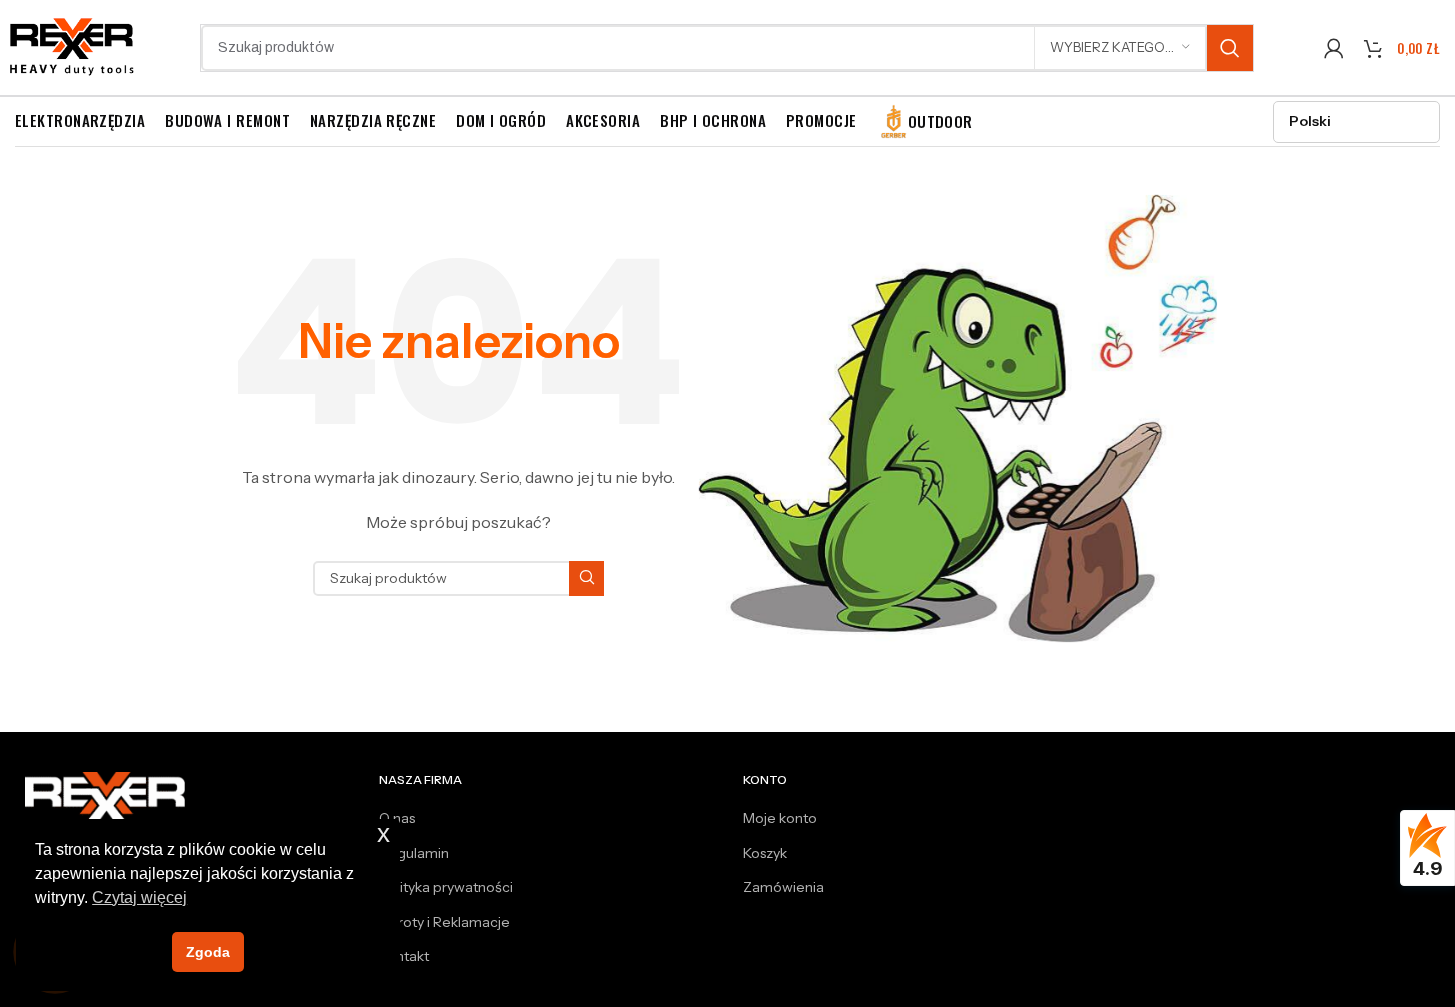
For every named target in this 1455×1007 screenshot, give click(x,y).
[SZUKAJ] (1230, 48)
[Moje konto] (1334, 48)
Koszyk (765, 853)
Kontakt (404, 956)
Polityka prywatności (446, 887)
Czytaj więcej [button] (139, 897)
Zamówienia (783, 887)
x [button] (383, 833)
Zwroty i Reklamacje (444, 922)
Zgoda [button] (208, 952)
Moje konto (780, 818)
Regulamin (414, 853)
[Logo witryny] (72, 46)
